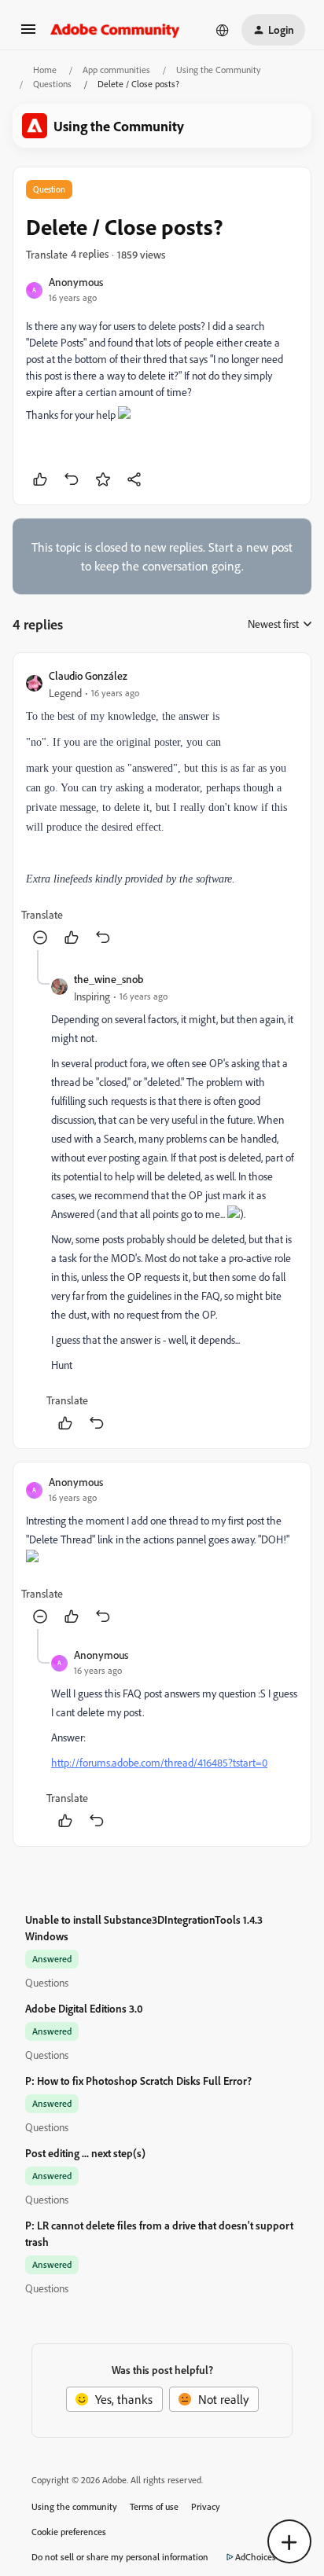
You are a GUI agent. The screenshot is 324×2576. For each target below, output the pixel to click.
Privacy (206, 2506)
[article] (162, 808)
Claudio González (88, 675)
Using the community (74, 2506)
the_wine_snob (109, 979)
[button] (28, 34)
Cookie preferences (69, 2532)
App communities (116, 70)
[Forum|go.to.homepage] (115, 30)
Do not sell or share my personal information (120, 2557)
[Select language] (223, 30)
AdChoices (256, 2557)
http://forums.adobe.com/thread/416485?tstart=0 (159, 1762)
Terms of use (154, 2506)
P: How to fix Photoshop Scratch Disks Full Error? (138, 2081)
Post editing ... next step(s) (85, 2153)
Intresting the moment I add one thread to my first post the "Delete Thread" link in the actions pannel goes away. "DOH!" (158, 1530)
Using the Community (219, 70)
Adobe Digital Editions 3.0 (84, 2008)
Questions (52, 84)
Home (45, 70)
